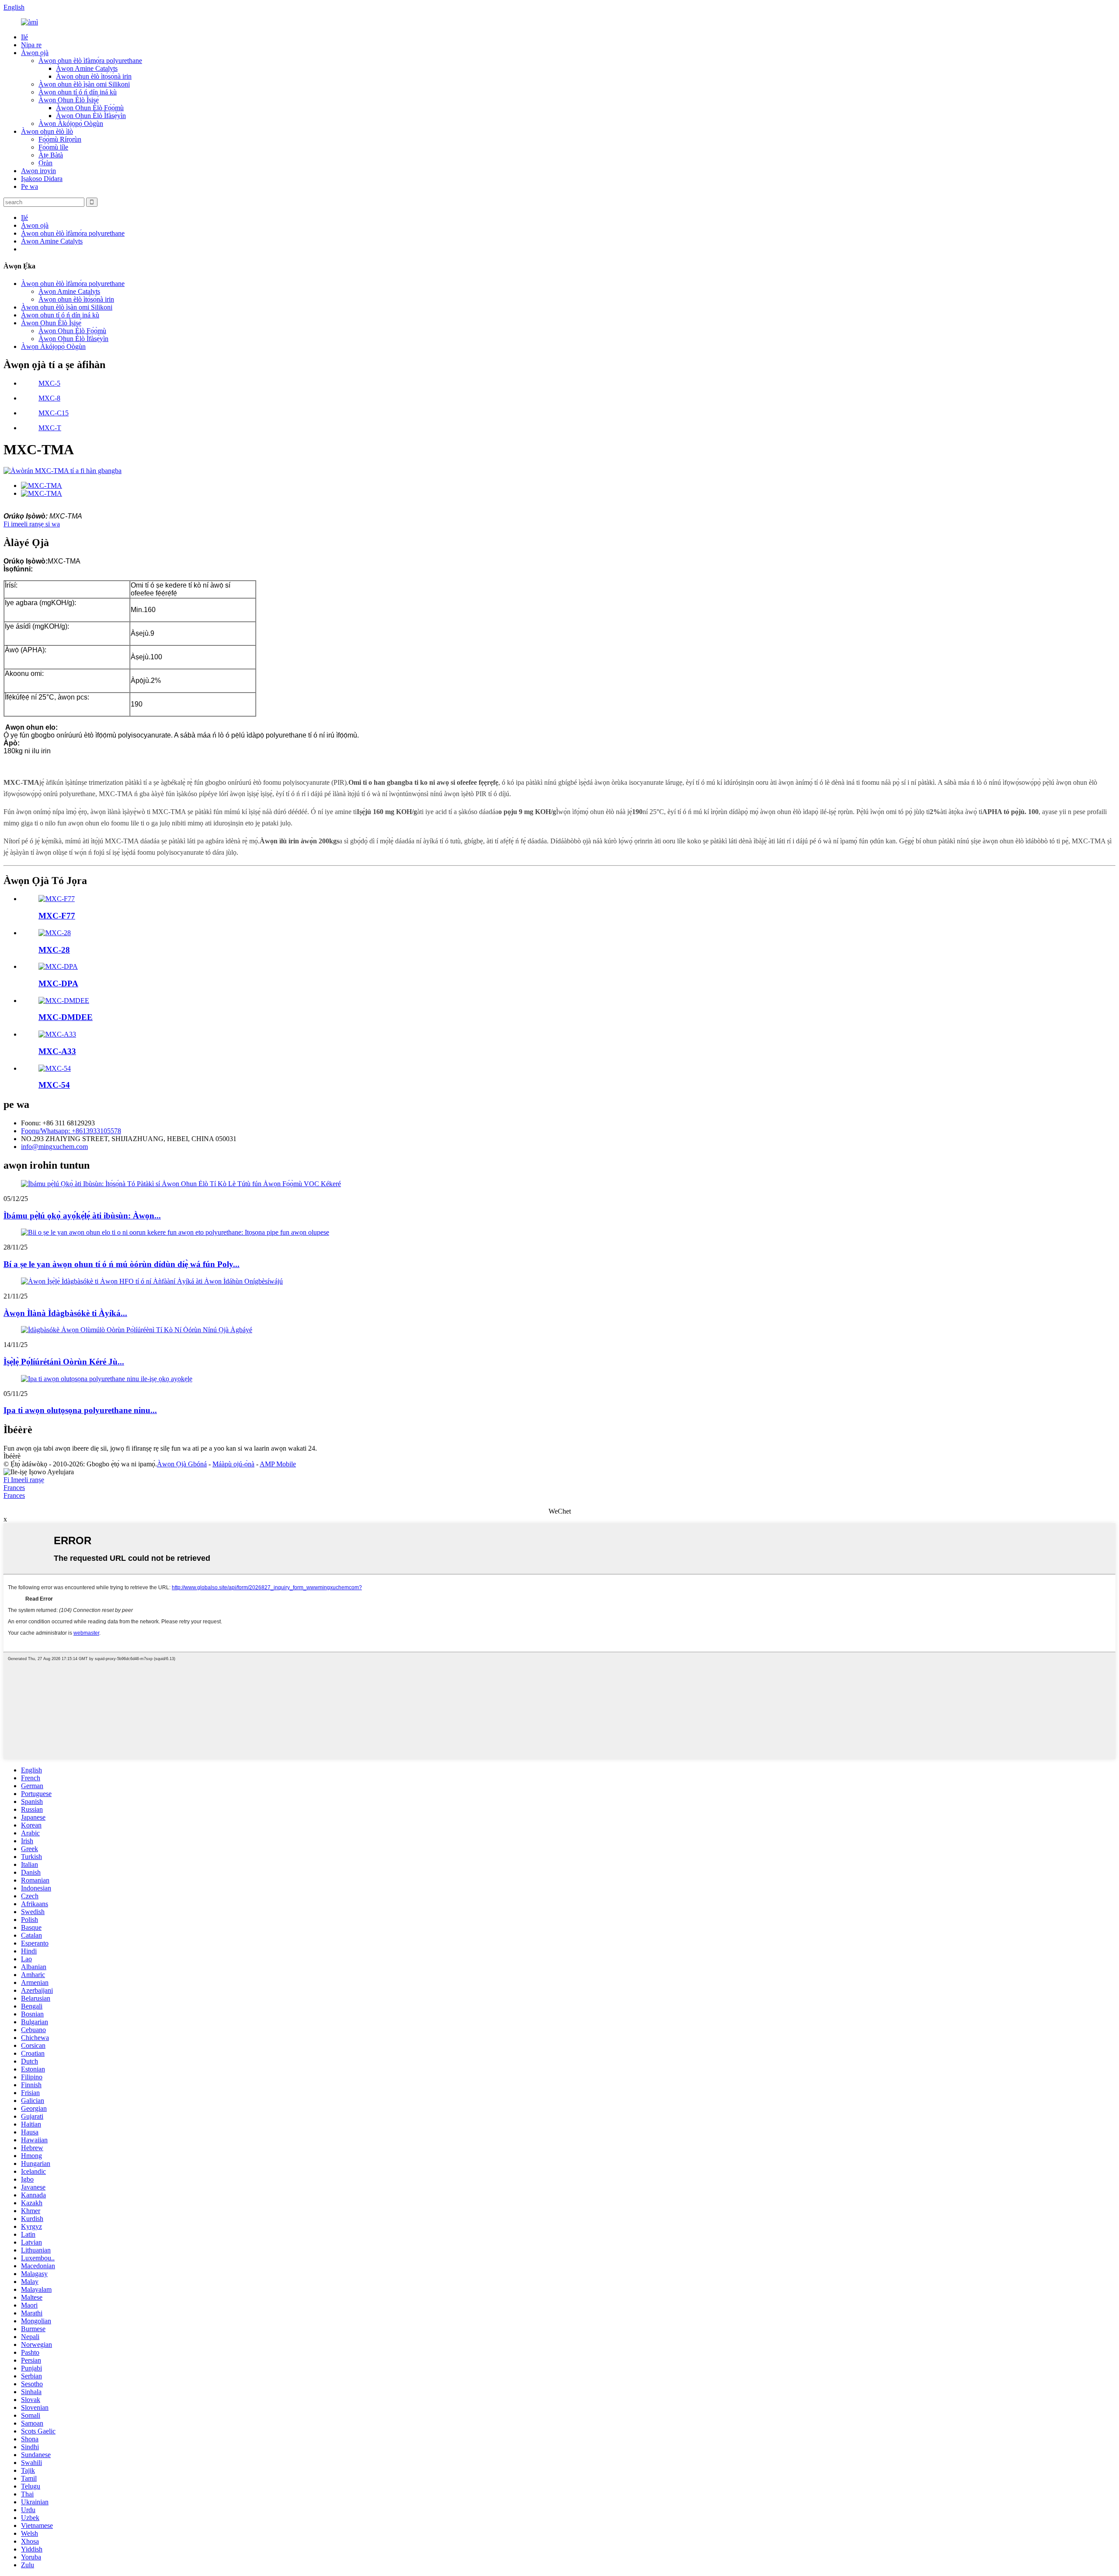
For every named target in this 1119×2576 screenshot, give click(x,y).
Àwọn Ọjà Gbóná (182, 1464)
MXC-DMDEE (66, 1017)
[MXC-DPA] (58, 966)
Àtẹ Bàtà (51, 155)
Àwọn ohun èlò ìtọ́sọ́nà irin (94, 76)
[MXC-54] (55, 1068)
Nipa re (31, 45)
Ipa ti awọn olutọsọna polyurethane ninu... (80, 1410)
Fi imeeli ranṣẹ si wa (32, 524)
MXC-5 (49, 383)
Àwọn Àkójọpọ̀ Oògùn (71, 124)
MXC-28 (54, 950)
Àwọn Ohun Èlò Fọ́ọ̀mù (90, 108)
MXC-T (50, 428)
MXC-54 (54, 1085)
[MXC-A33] (57, 1034)
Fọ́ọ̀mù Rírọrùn (60, 139)
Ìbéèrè (12, 1456)
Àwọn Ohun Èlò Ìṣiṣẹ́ (69, 100)
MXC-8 (49, 398)
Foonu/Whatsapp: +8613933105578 (71, 1131)
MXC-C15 (54, 413)
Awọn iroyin (38, 171)
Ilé (24, 37)
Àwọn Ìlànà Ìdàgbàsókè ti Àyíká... (65, 1313)
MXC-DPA (58, 983)
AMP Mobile (278, 1464)
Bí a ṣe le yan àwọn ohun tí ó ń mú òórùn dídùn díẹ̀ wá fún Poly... (122, 1264)
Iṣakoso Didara (42, 179)
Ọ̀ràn (45, 163)
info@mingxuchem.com (54, 1147)
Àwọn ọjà (35, 53)
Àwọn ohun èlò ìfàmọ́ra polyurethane (90, 61)
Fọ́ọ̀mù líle (53, 147)
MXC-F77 (57, 916)
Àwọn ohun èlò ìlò (47, 131)
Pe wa (30, 186)
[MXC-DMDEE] (64, 1001)
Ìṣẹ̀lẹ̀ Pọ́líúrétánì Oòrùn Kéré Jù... (64, 1362)
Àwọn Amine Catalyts (87, 68)
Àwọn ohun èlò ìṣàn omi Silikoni (84, 84)
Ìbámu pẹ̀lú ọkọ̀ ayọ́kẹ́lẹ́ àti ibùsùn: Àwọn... (82, 1216)
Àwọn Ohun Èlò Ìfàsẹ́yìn (91, 116)
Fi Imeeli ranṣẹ (24, 1480)
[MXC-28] (55, 933)
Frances (14, 1488)
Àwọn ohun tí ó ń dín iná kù (78, 92)
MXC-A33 (57, 1051)
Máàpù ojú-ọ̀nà (233, 1464)
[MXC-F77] (57, 899)
